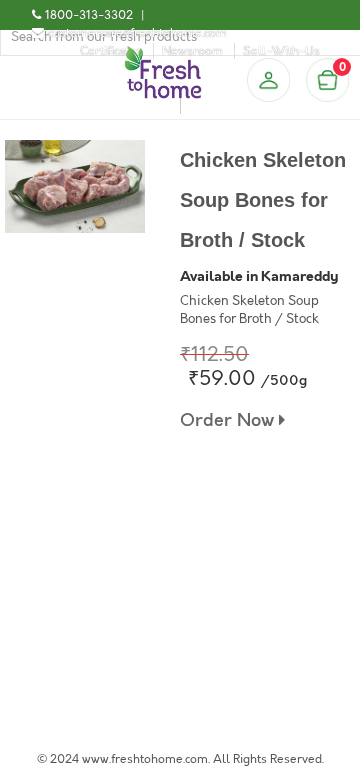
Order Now (229, 420)
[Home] (163, 54)
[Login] (268, 80)
